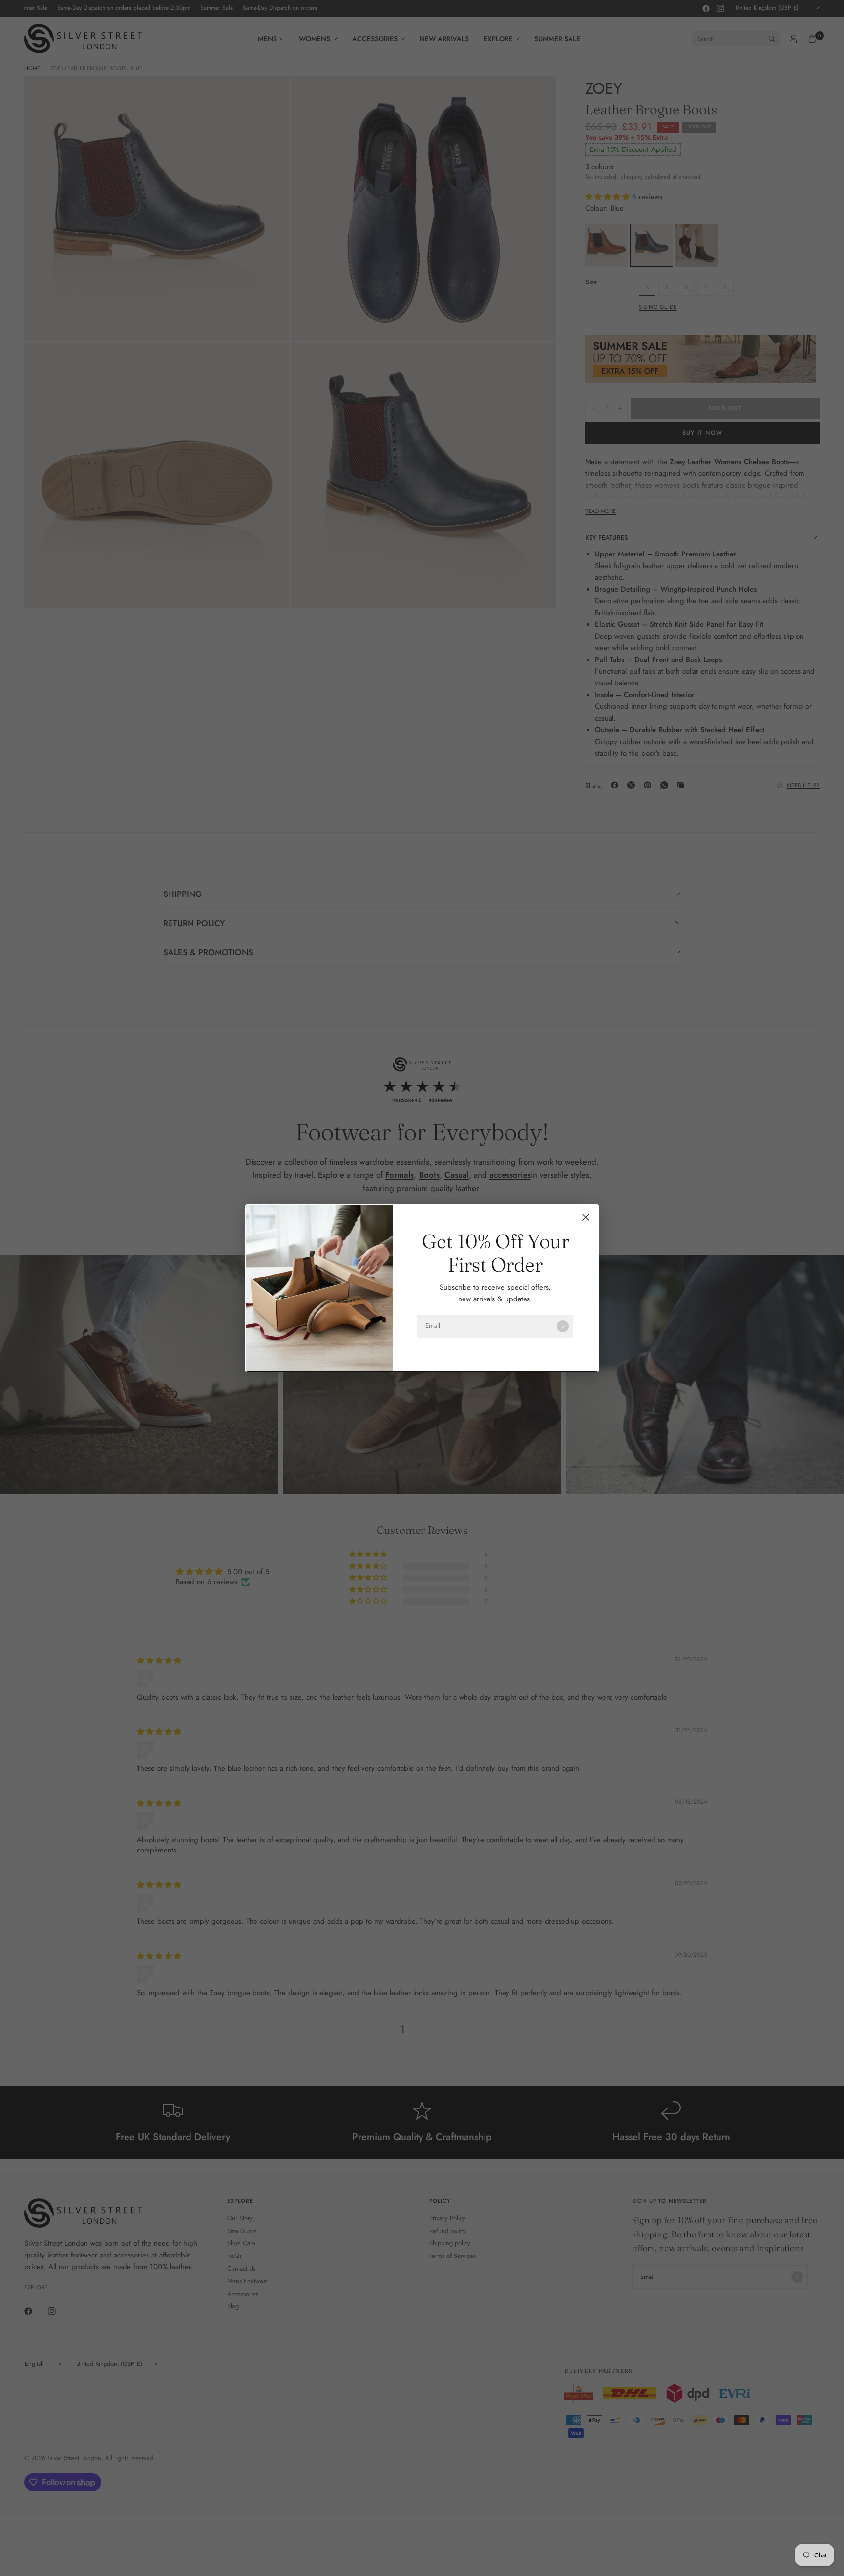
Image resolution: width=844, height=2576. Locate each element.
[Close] (586, 1217)
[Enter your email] (563, 1326)
